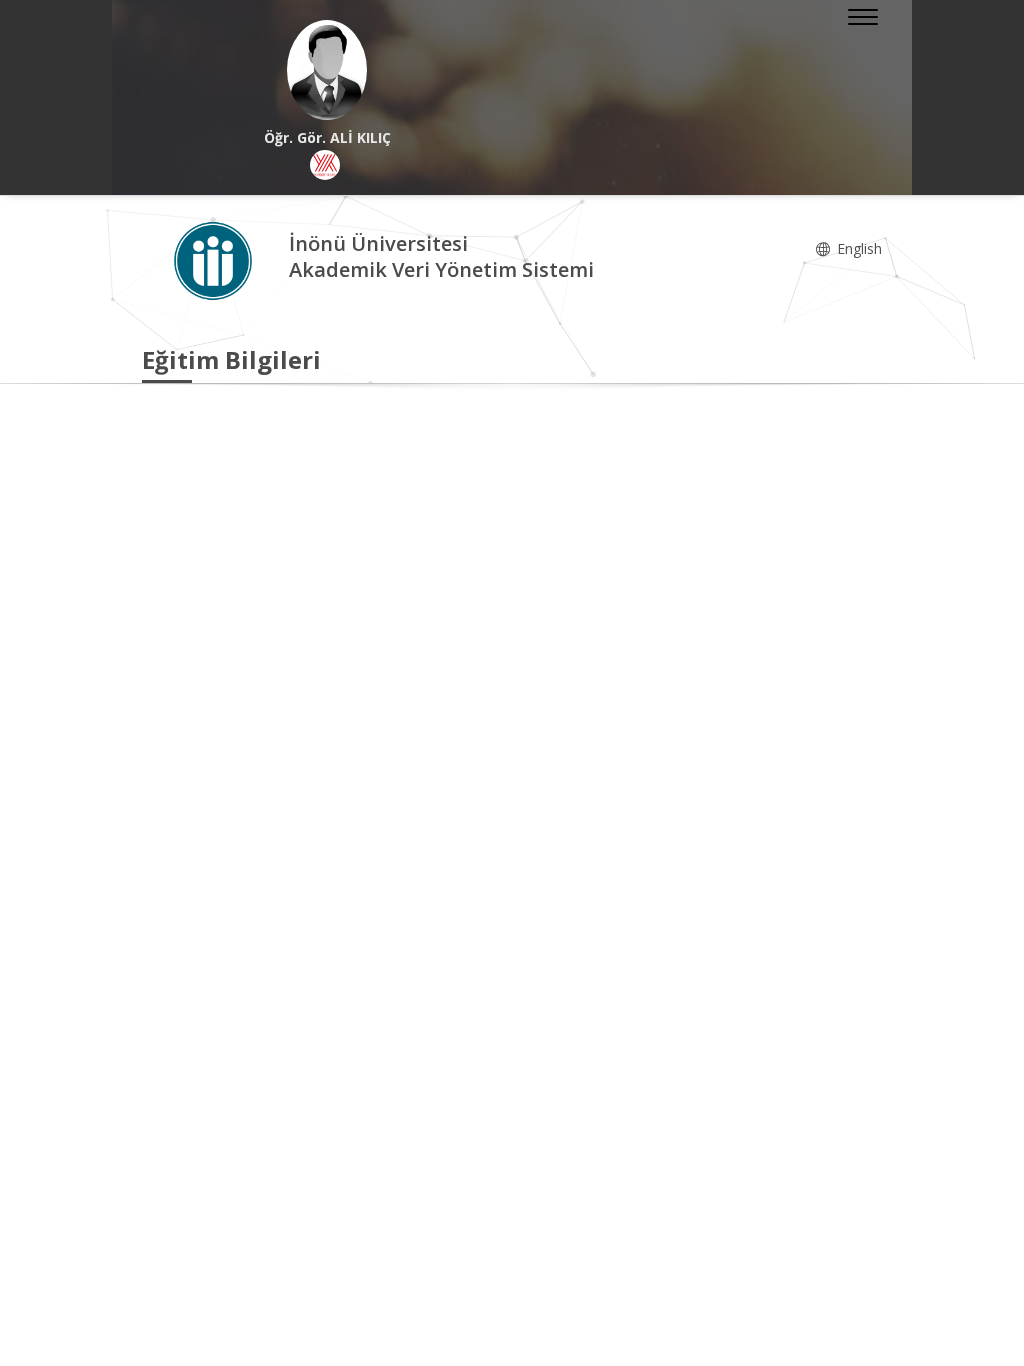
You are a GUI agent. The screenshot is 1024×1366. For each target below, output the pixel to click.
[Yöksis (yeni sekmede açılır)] (325, 165)
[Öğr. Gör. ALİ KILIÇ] (327, 70)
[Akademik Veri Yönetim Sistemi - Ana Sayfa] (215, 259)
